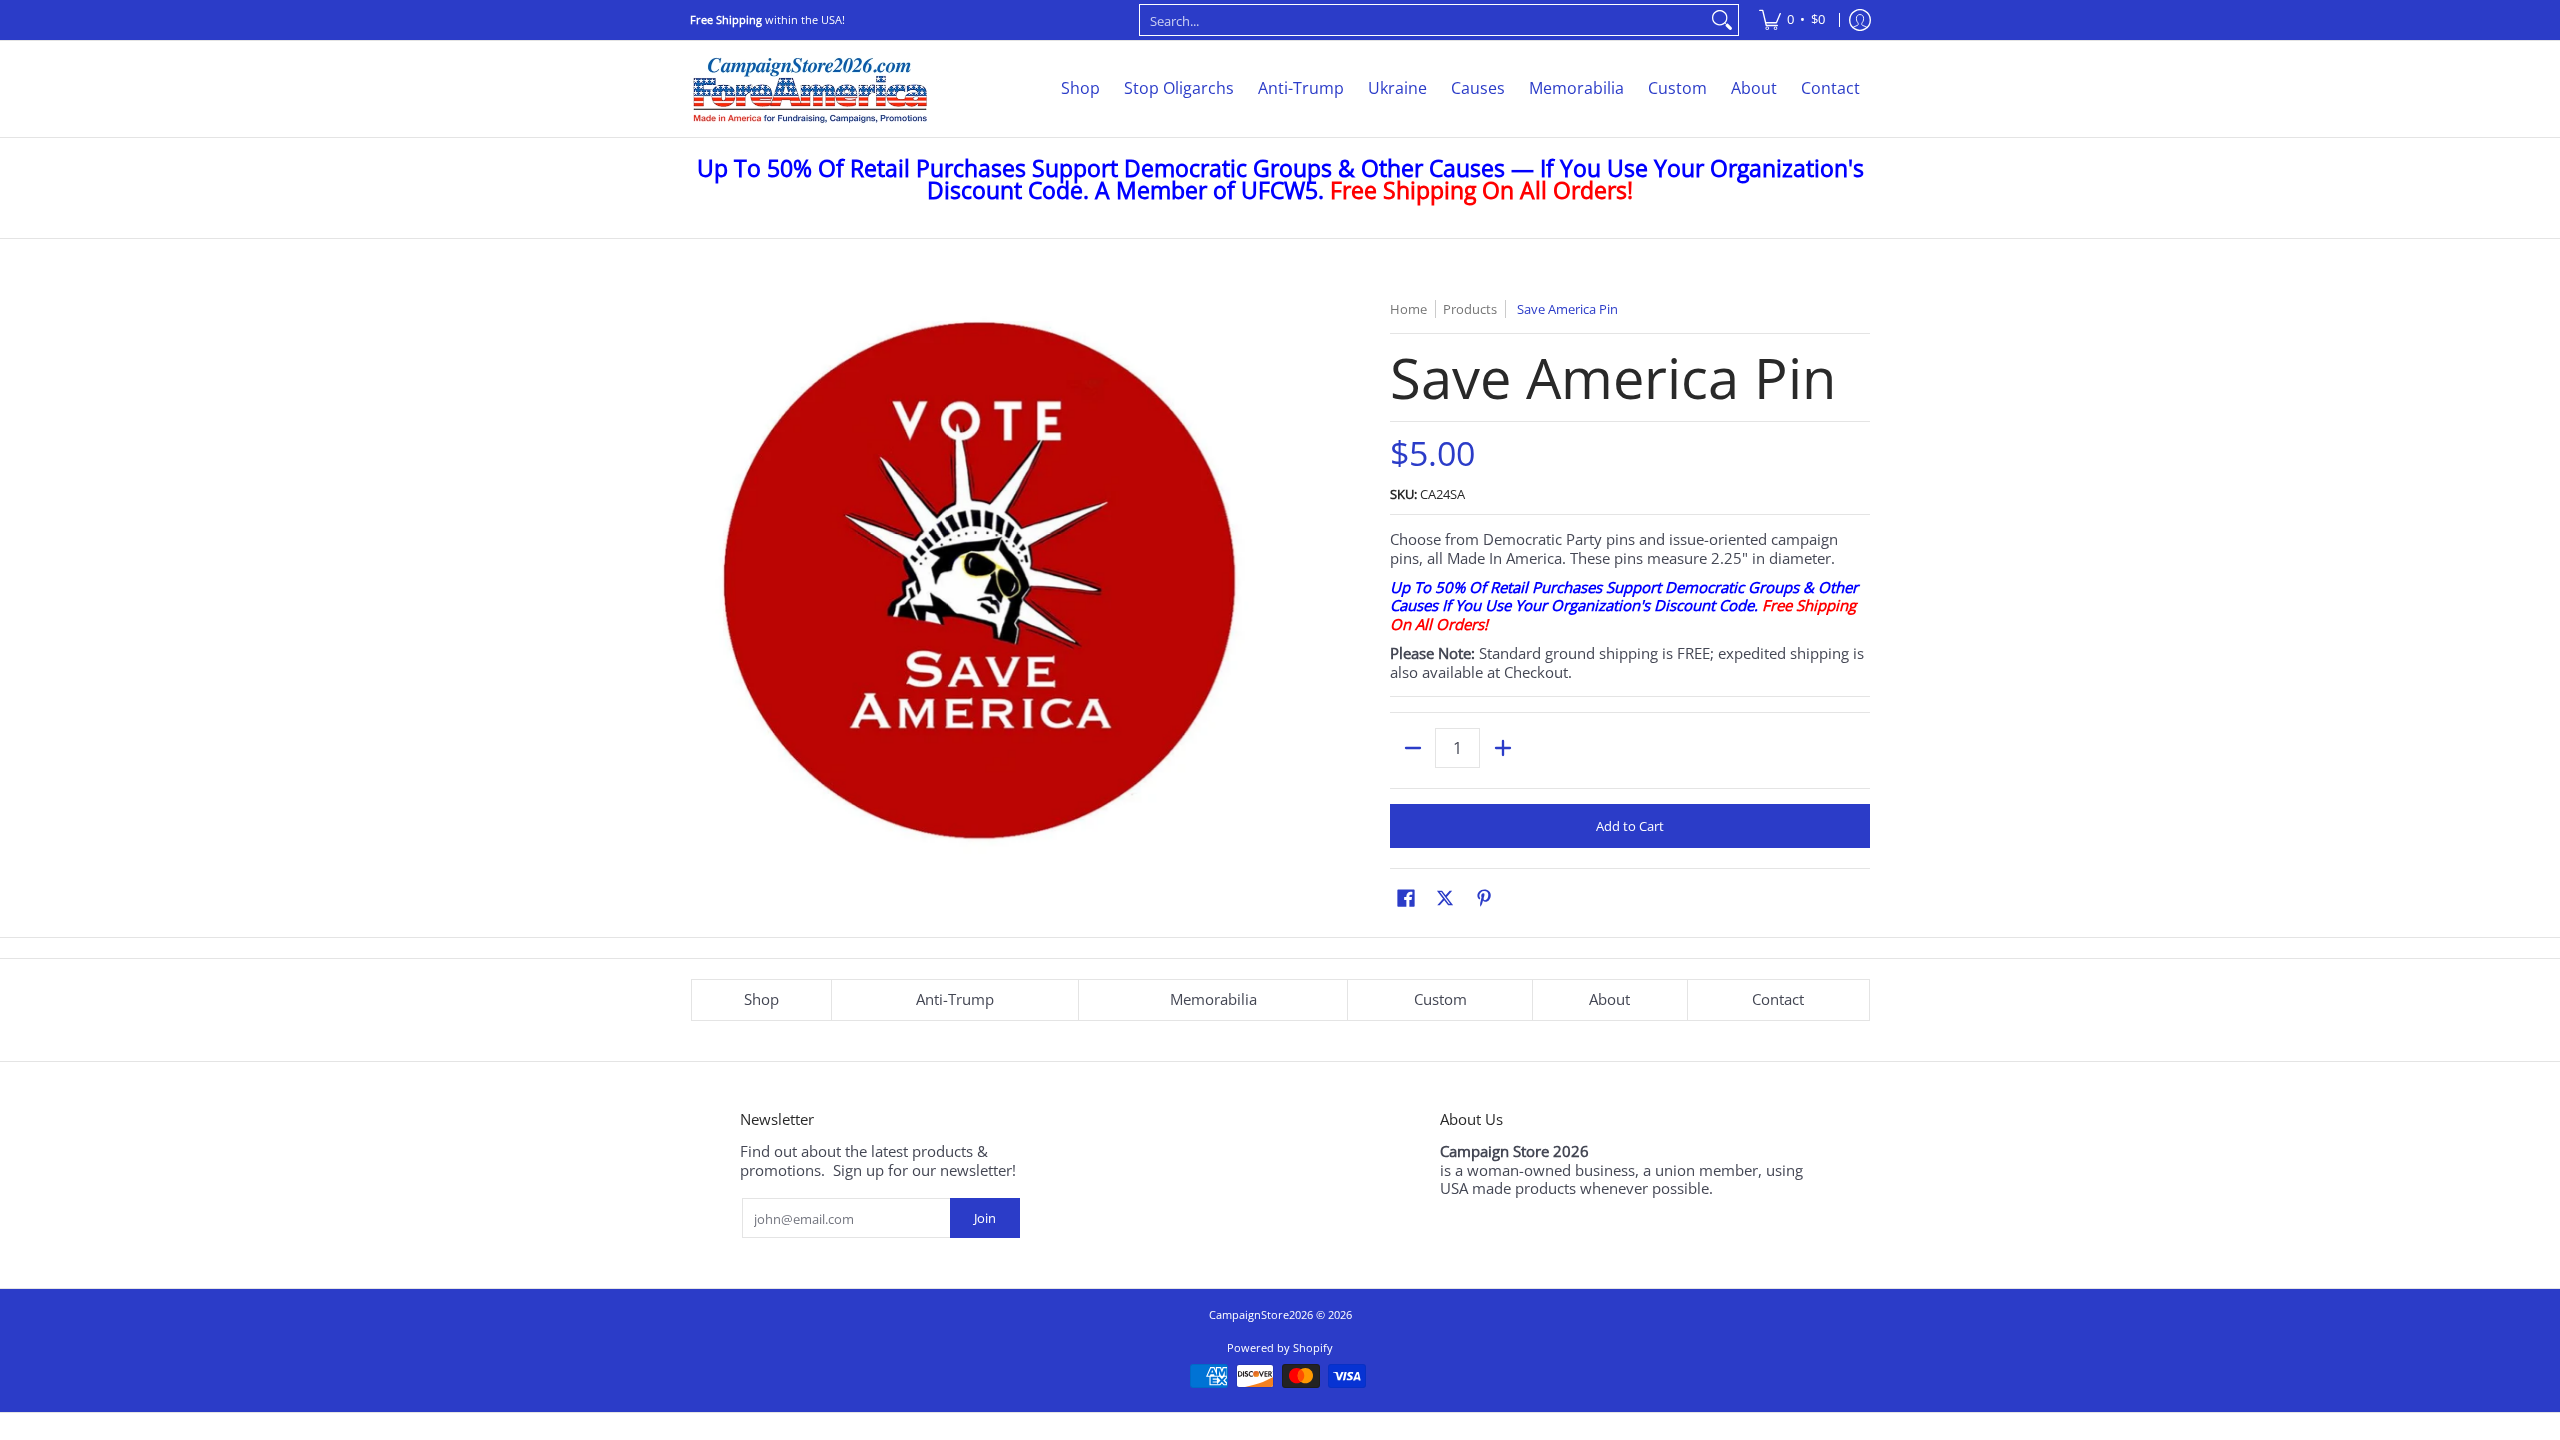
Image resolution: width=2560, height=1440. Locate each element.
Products (1470, 309)
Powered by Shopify (1280, 1347)
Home (1408, 309)
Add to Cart (1630, 826)
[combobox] (1423, 20)
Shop (761, 999)
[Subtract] (1412, 748)
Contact (1778, 999)
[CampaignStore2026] (810, 89)
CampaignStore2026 (1261, 1314)
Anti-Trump (955, 999)
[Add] (1502, 748)
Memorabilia (1213, 999)
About (1609, 999)
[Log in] (1860, 20)
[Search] (1722, 20)
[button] (1406, 897)
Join (985, 1218)
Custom (1440, 999)
